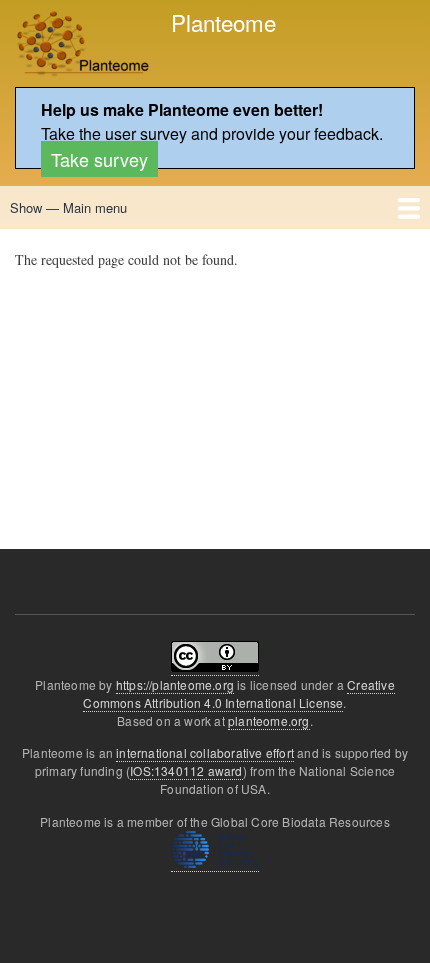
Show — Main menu (68, 207)
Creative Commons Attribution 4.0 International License (238, 693)
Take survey (99, 159)
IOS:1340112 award (186, 770)
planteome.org (269, 720)
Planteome (223, 22)
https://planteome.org (175, 684)
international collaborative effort (205, 752)
